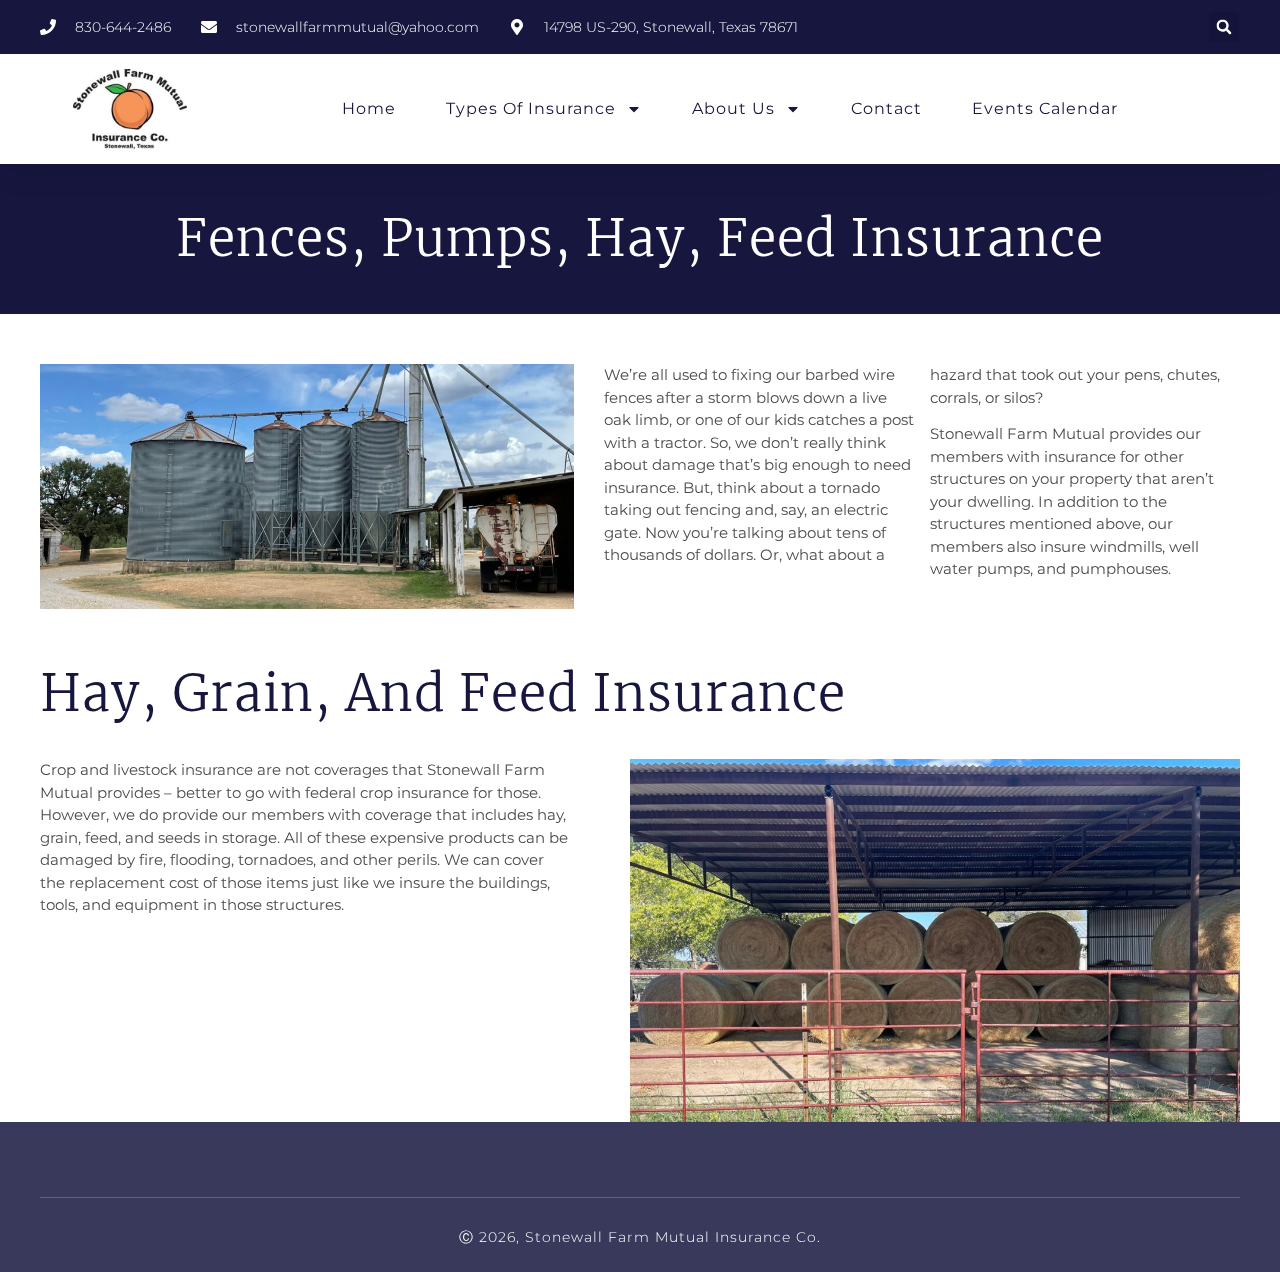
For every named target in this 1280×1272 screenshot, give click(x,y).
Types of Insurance (531, 108)
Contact (886, 108)
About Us (733, 108)
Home (369, 108)
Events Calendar (1045, 108)
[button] (1224, 27)
